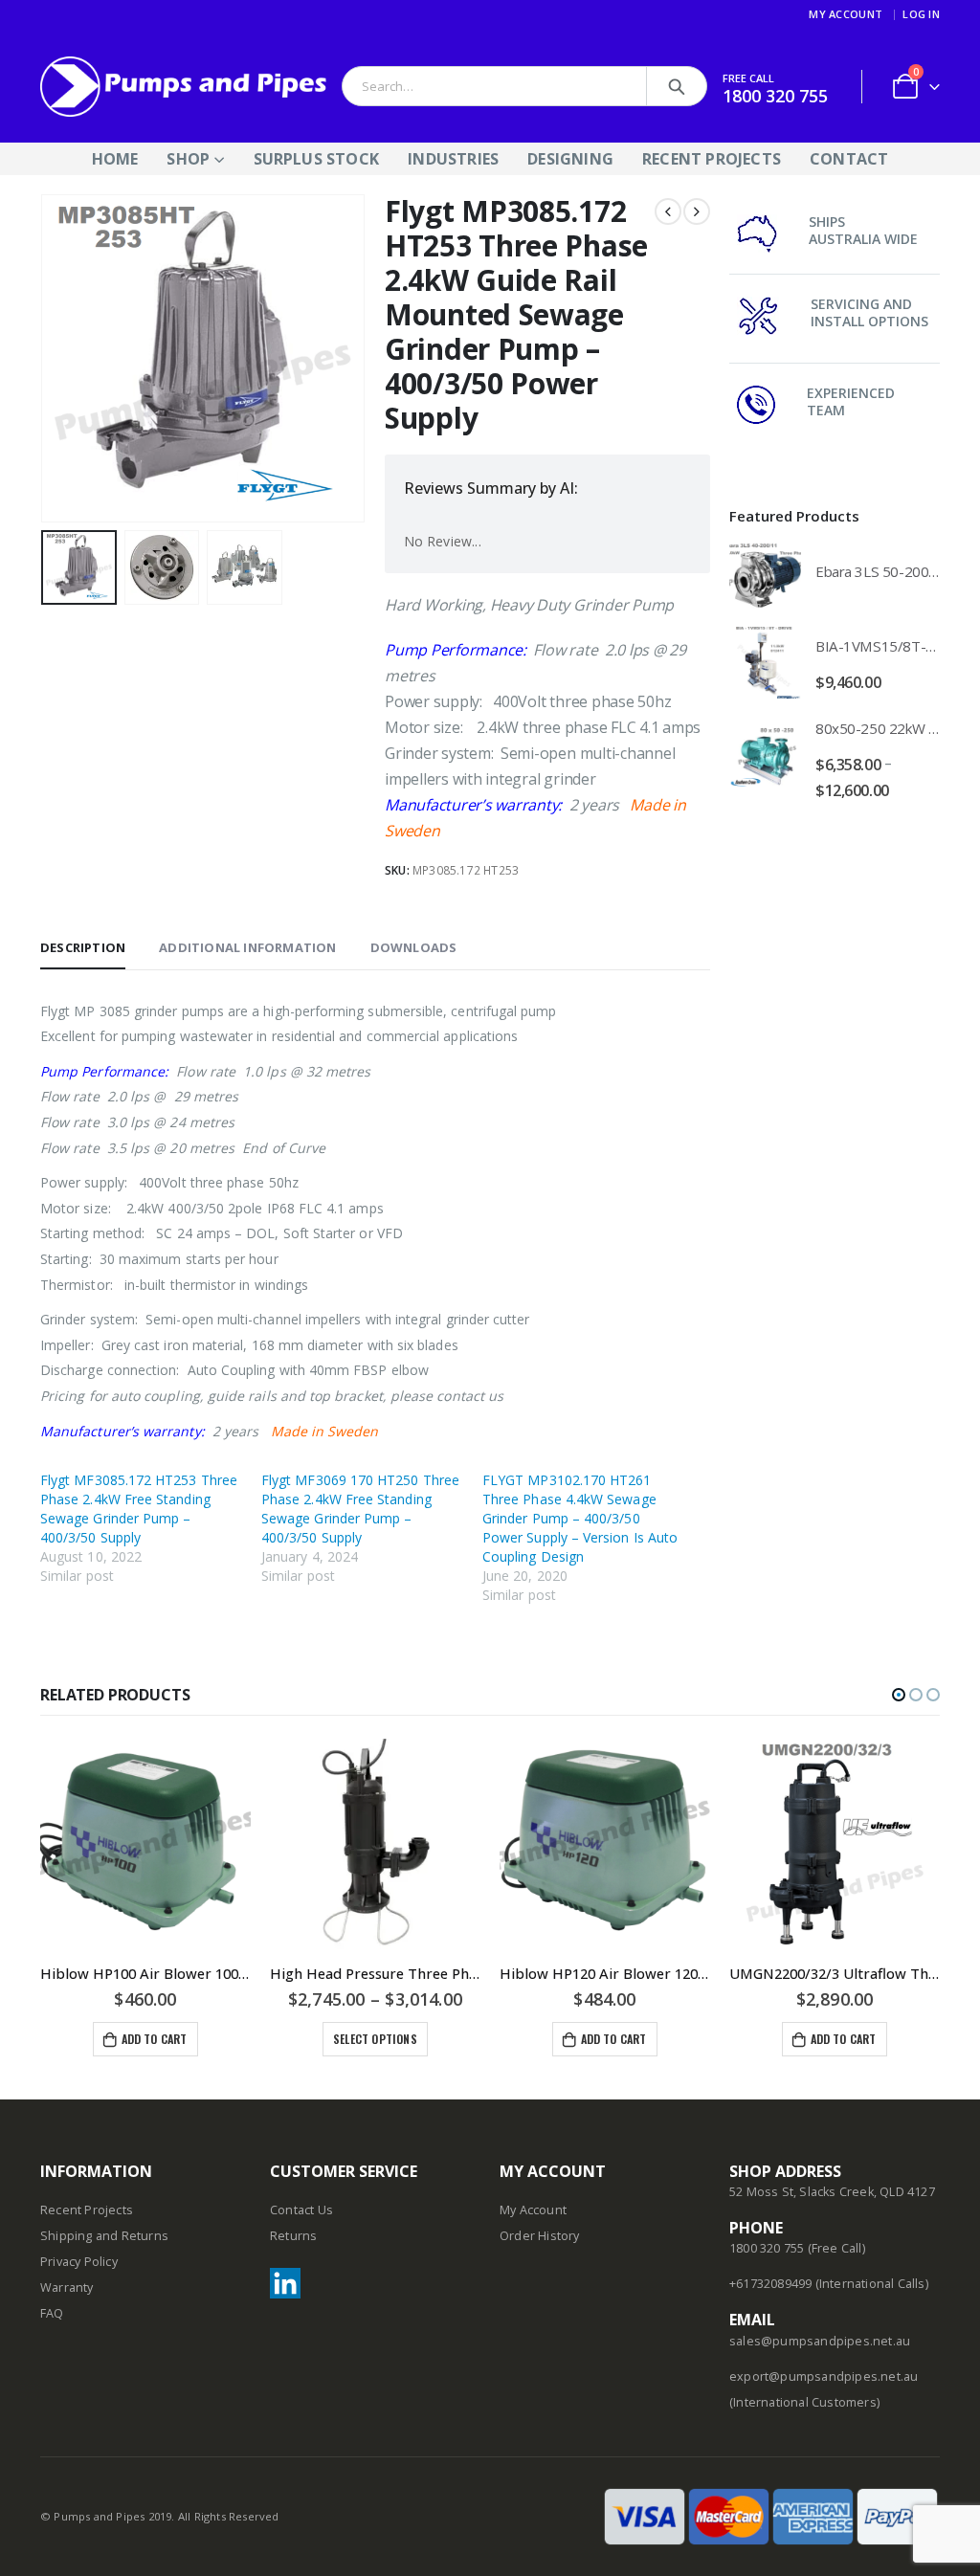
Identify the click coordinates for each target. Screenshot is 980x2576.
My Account (846, 14)
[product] (765, 576)
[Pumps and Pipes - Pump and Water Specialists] (184, 87)
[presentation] (45, 358)
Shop (188, 159)
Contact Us (301, 2210)
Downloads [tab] (414, 947)
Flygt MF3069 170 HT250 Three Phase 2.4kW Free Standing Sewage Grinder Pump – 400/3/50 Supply (360, 1509)
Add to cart (155, 2039)
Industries (453, 159)
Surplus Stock (317, 159)
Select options (375, 2039)
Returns (293, 2236)
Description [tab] (83, 947)
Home (115, 159)
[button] (899, 1695)
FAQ (52, 2313)
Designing (570, 159)
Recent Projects (712, 159)
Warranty (67, 2287)
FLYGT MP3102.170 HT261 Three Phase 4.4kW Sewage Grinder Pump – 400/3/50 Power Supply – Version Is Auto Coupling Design (580, 1518)
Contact (849, 159)
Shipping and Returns (104, 2236)
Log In (921, 14)
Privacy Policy (79, 2262)
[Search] (677, 86)
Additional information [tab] (247, 947)
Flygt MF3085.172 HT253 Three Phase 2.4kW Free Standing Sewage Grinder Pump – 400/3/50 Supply (139, 1509)
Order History (540, 2236)
